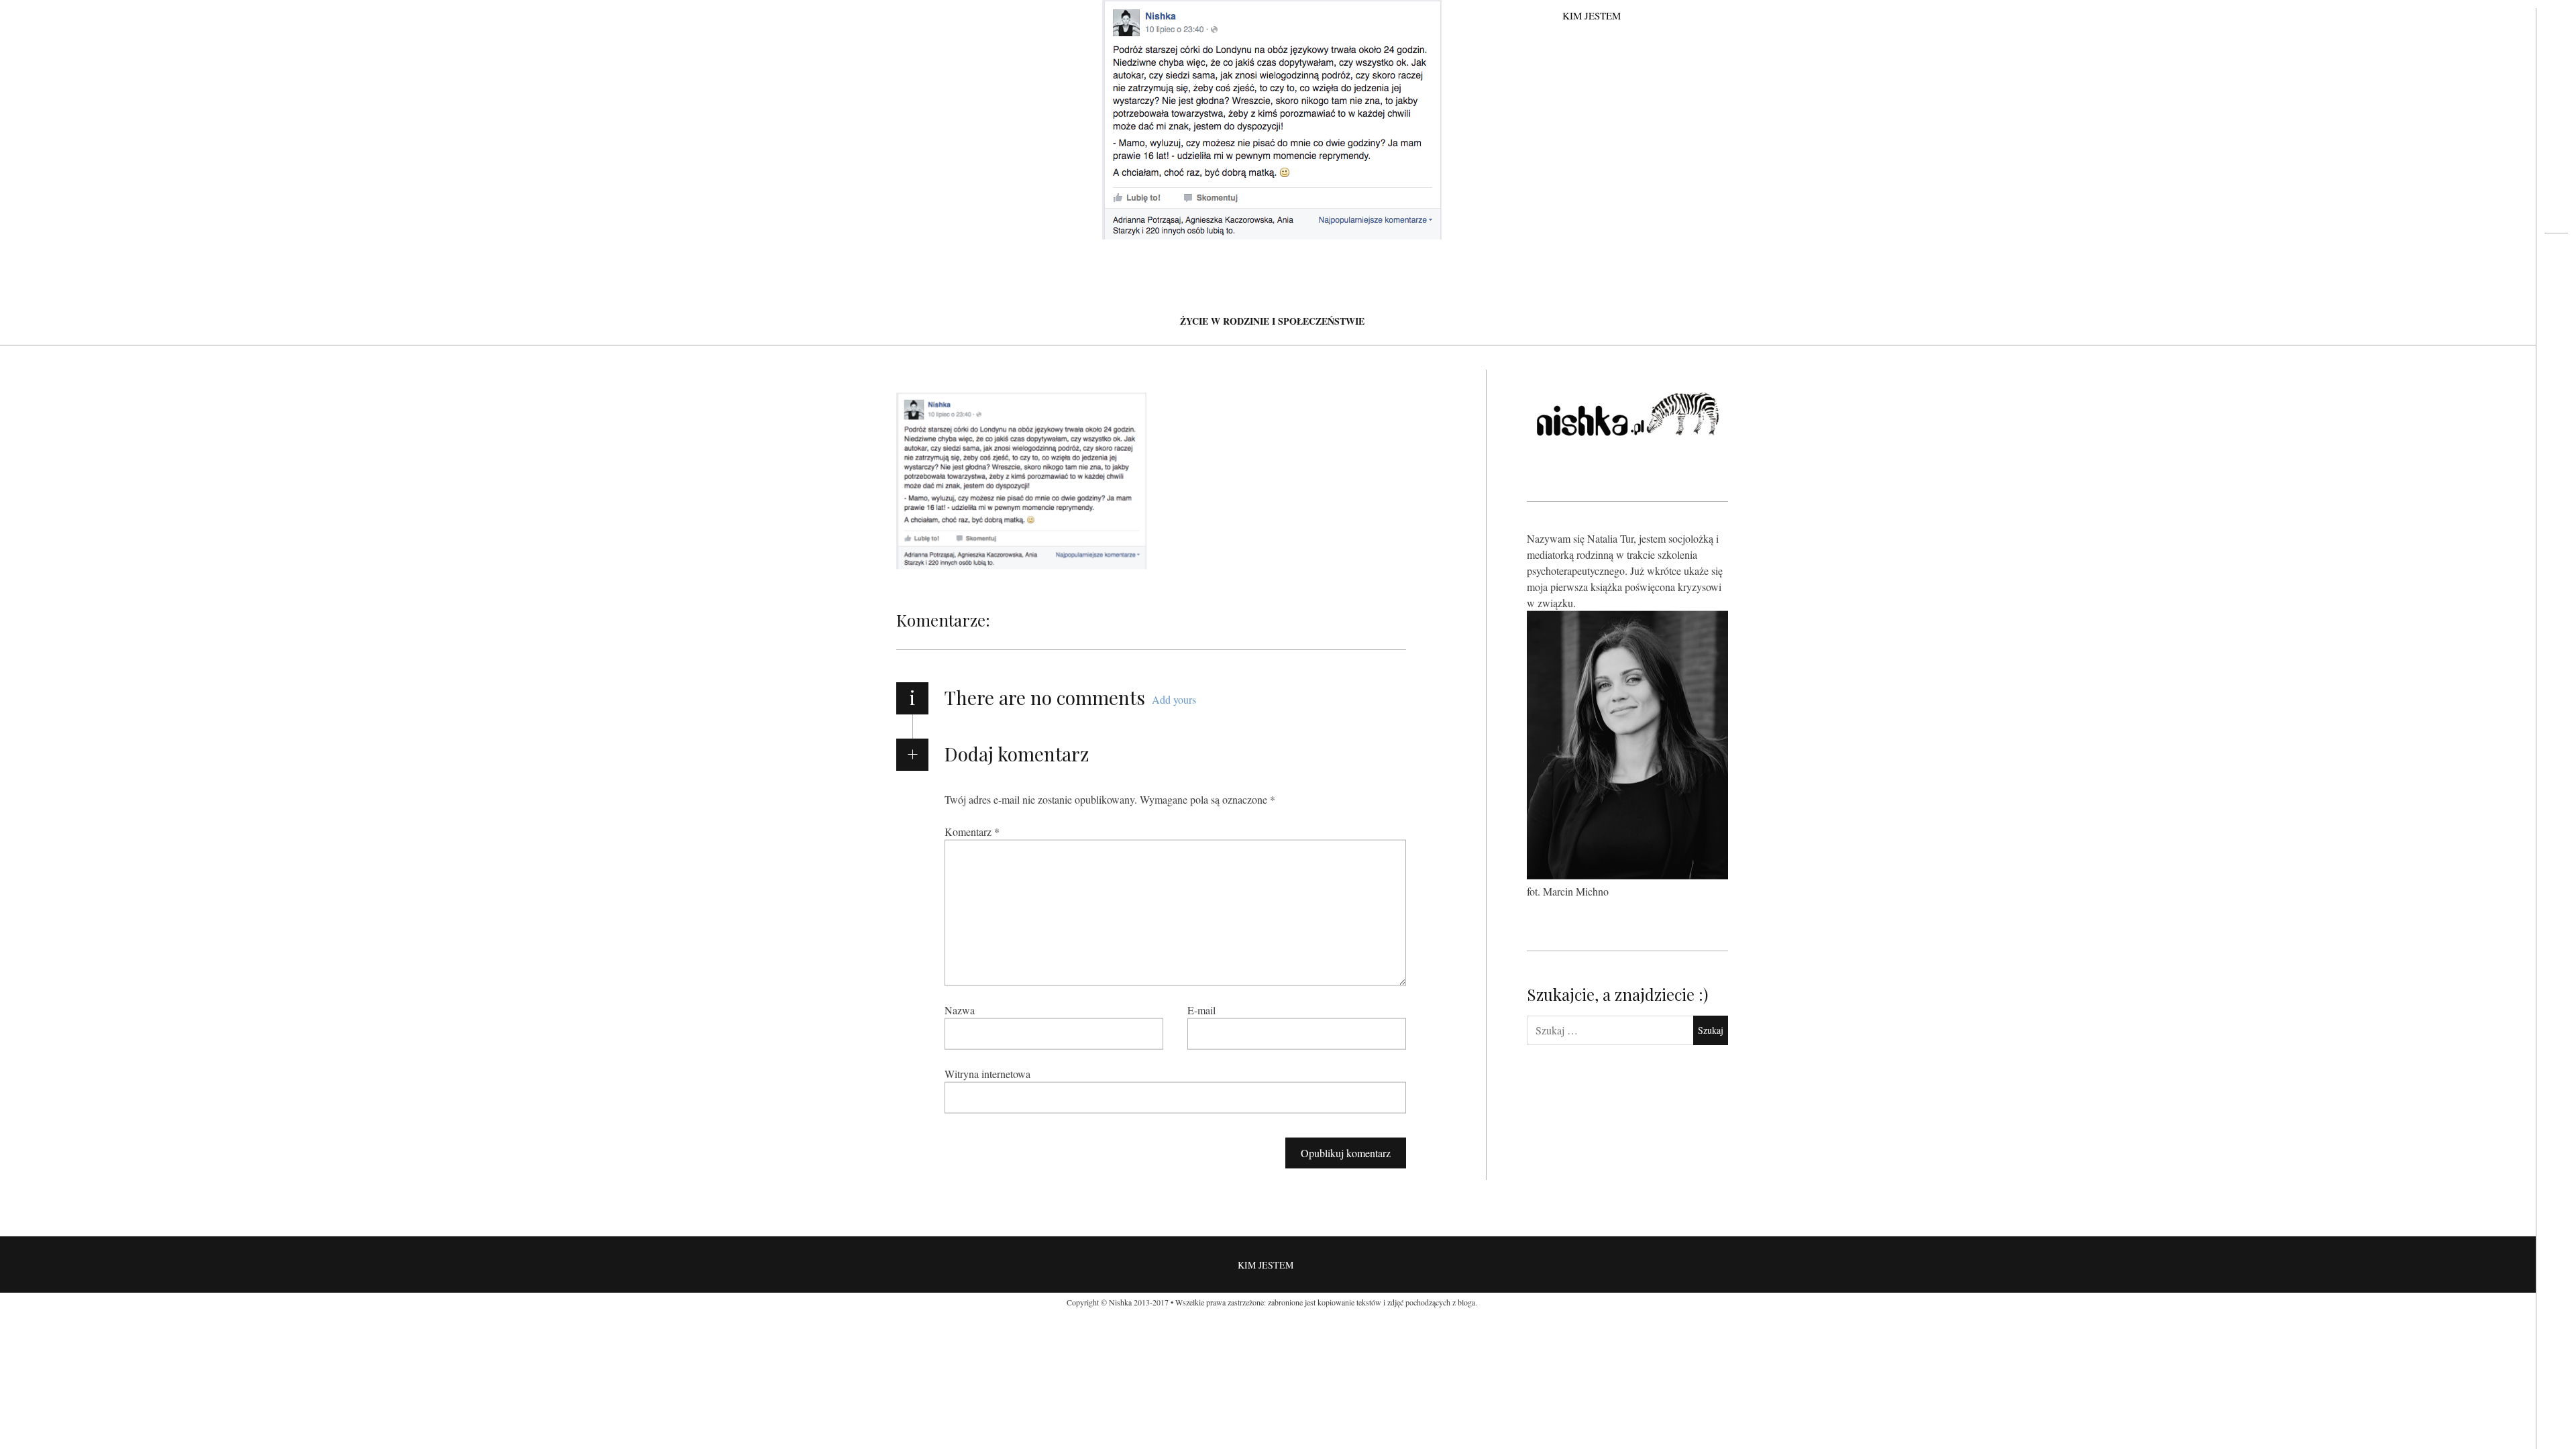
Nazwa (960, 1010)
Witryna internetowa (987, 1074)
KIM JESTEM (1592, 15)
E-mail (1201, 1010)
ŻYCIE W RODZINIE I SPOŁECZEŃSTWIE (1272, 321)
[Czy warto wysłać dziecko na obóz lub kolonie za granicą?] (2556, 286)
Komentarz (972, 831)
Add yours (1174, 699)
